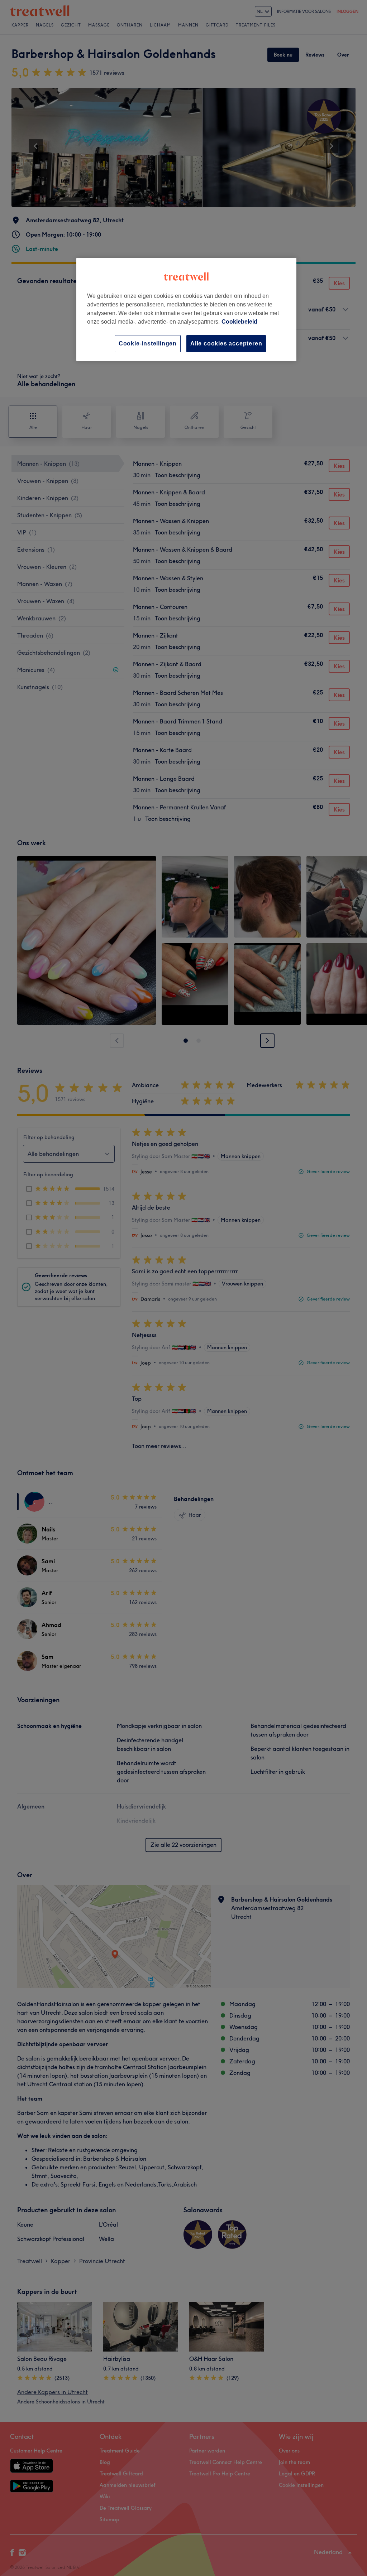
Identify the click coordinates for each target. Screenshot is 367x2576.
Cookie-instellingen (148, 343)
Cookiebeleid (239, 322)
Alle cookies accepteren (226, 343)
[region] (186, 309)
